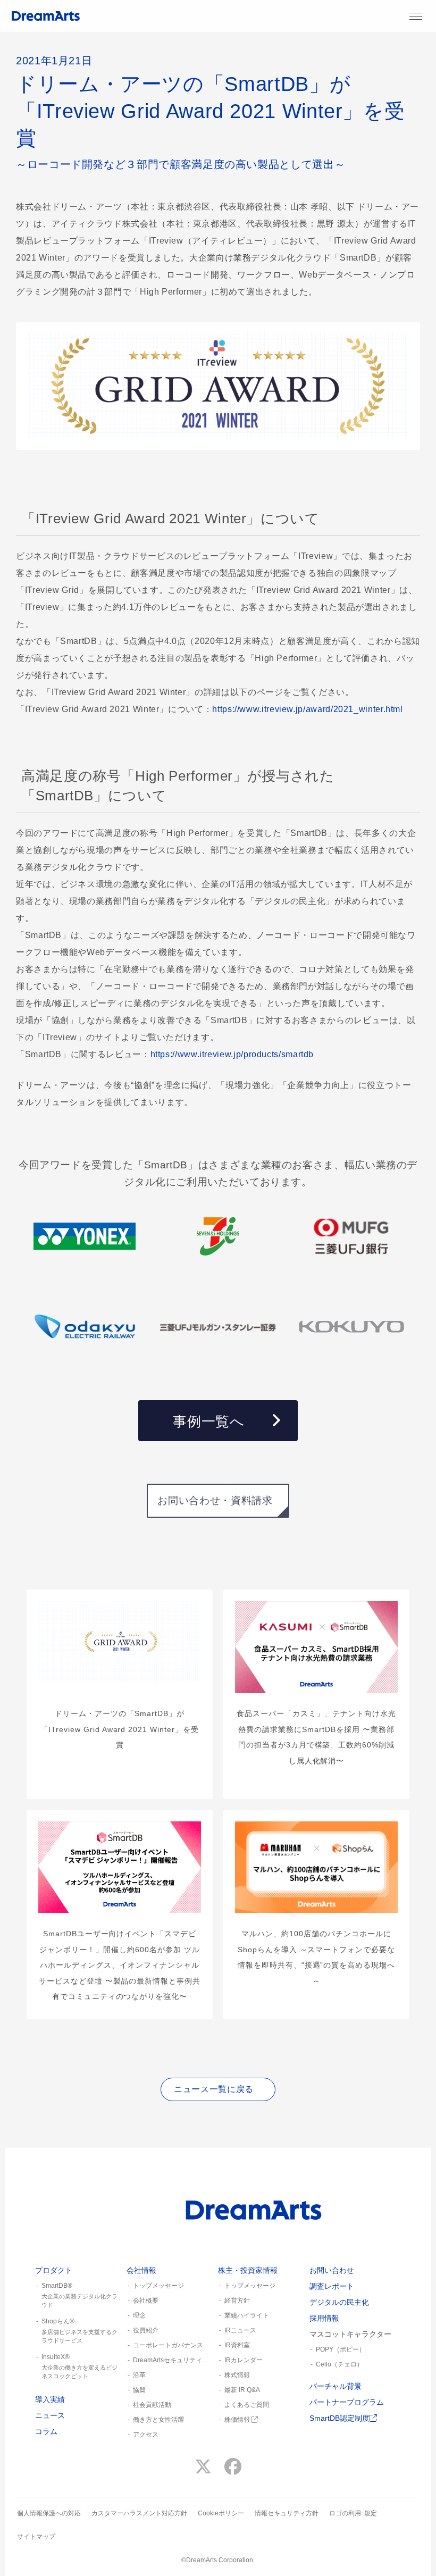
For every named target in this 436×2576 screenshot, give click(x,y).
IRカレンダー (244, 2360)
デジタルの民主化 (339, 2302)
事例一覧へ (208, 1421)
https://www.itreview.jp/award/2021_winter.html (307, 709)
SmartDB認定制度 (339, 2418)
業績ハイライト (247, 2315)
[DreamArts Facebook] (233, 2467)
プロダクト (54, 2270)
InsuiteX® (79, 2366)
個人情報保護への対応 (49, 2513)
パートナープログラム (347, 2402)
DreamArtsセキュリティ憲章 (171, 2360)
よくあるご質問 (247, 2405)
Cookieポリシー (221, 2513)
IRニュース (240, 2330)
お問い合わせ (332, 2270)
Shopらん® (79, 2331)
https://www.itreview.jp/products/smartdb (232, 1054)
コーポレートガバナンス (168, 2345)
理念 (139, 2315)
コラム (46, 2431)
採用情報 (324, 2318)
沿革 (139, 2375)
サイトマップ (36, 2537)
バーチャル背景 (336, 2386)
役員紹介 (146, 2330)
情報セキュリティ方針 (287, 2513)
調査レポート (332, 2286)
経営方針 (237, 2301)
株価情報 (238, 2420)
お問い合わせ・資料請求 (215, 1500)
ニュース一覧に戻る (214, 2089)
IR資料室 (237, 2345)
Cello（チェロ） (339, 2364)
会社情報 (141, 2270)
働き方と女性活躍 (158, 2420)
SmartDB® (79, 2295)
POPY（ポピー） (341, 2349)
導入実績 (50, 2399)
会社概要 (146, 2301)
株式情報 (237, 2375)
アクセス (146, 2435)
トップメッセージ (158, 2286)
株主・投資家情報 (248, 2270)
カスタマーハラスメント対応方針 (139, 2513)
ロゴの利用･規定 (353, 2513)
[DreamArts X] (203, 2467)
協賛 (139, 2390)
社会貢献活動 (152, 2405)
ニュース (50, 2415)
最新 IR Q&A (242, 2390)
